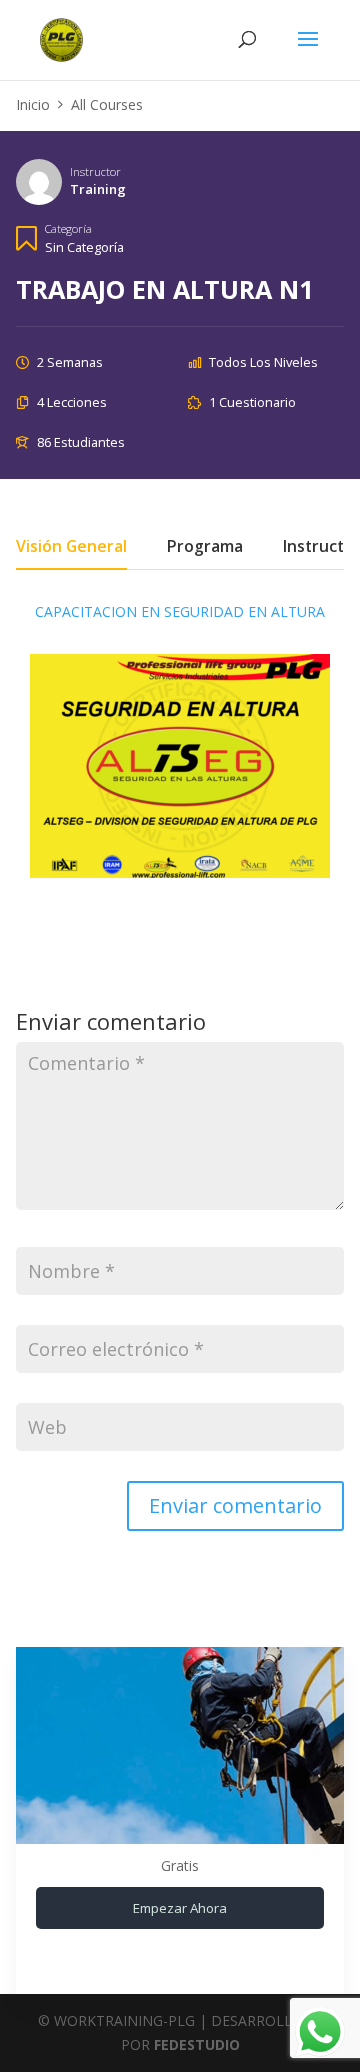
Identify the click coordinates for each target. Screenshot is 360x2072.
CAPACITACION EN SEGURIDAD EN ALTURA (180, 611)
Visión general (71, 548)
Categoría (68, 228)
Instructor (95, 171)
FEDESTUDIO (197, 2044)
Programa (205, 548)
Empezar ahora (180, 1908)
